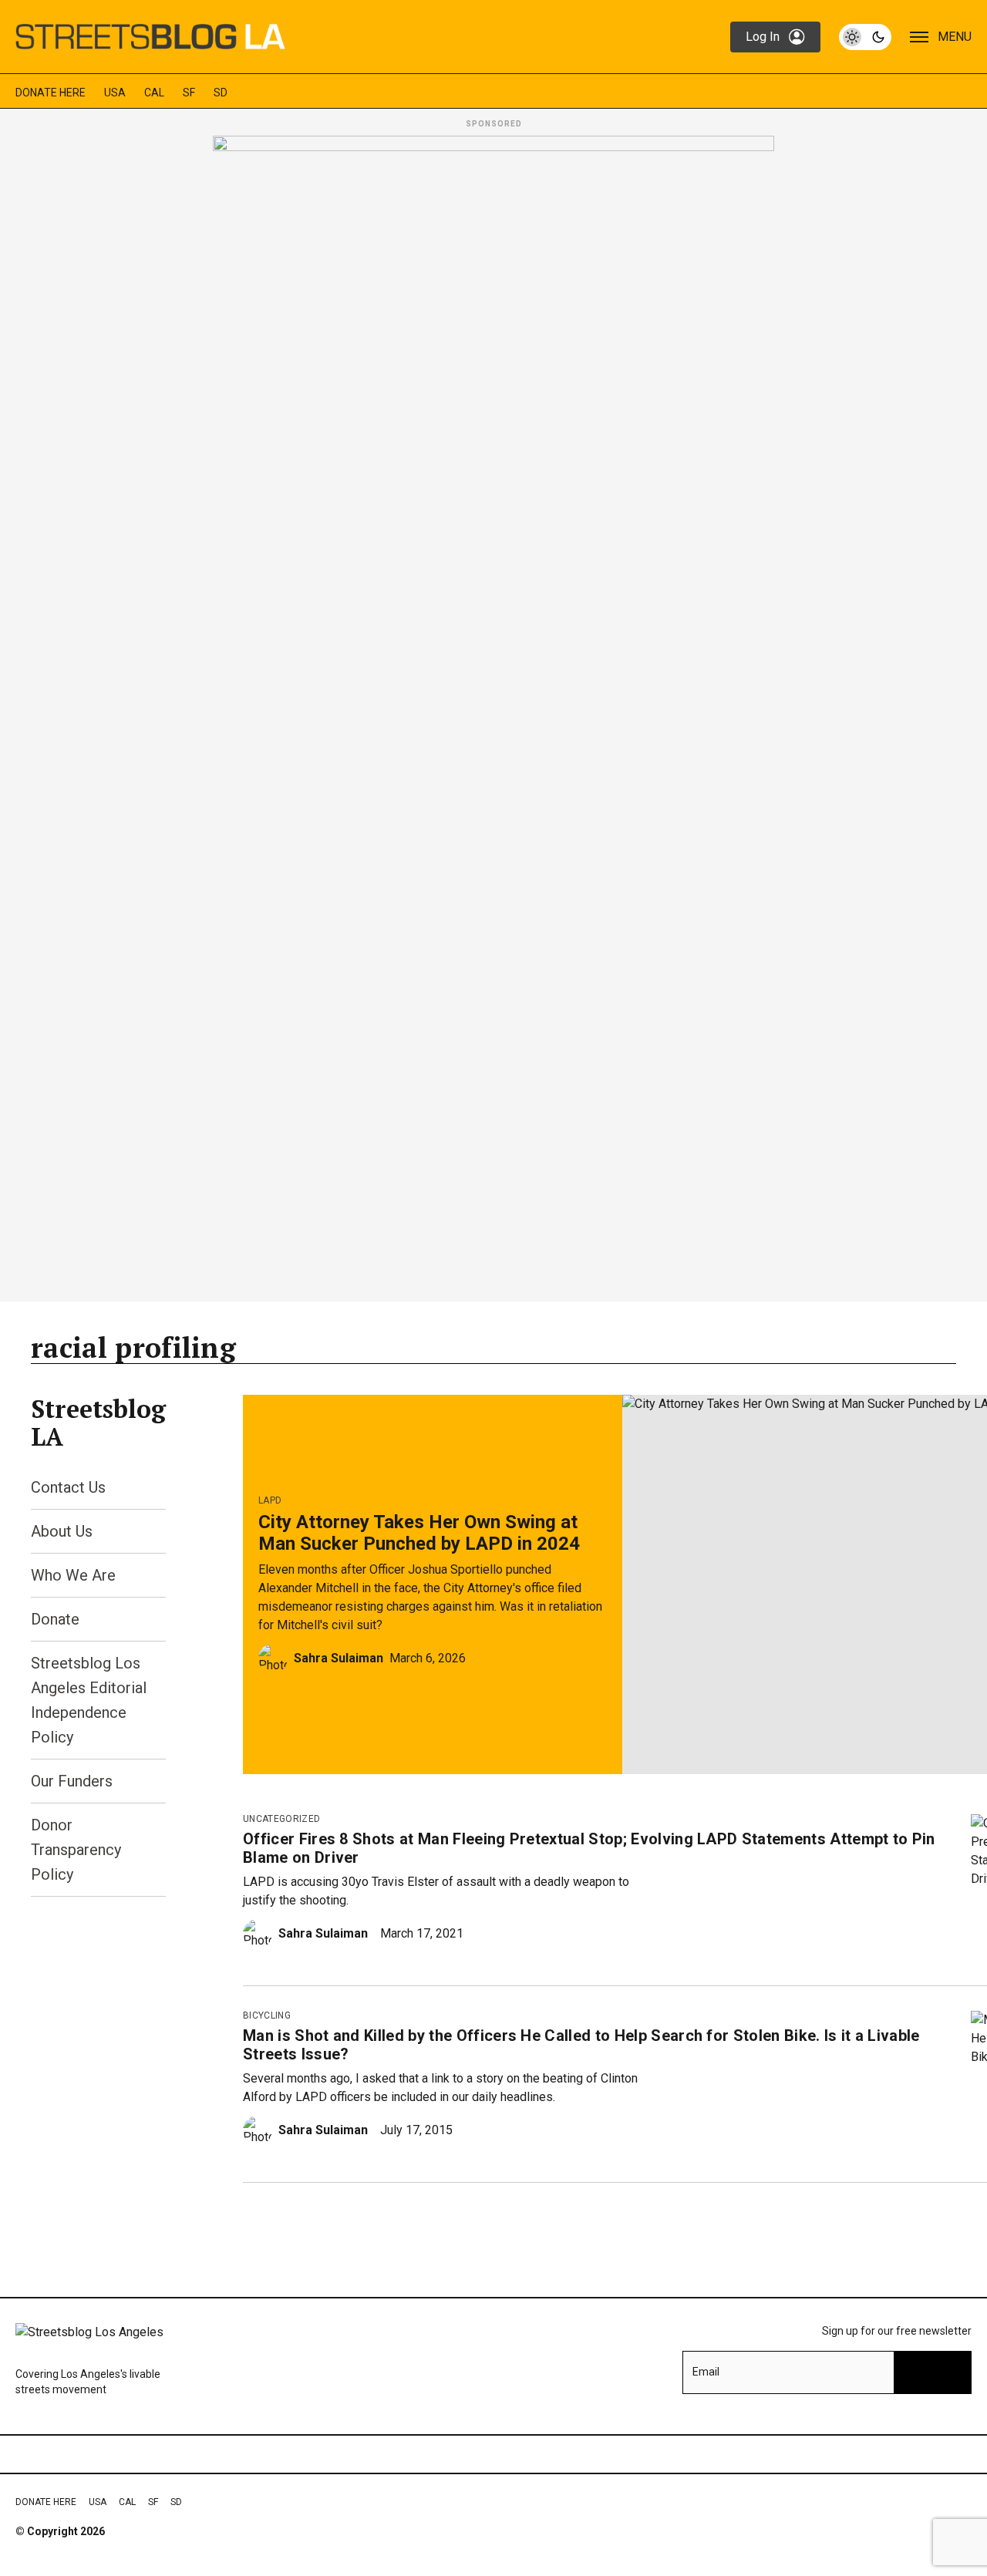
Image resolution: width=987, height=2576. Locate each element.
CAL (154, 93)
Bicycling (267, 2015)
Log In (763, 37)
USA (115, 93)
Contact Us (68, 1487)
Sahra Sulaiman (339, 1658)
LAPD (270, 1500)
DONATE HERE (51, 93)
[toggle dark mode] (865, 37)
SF (189, 93)
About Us (62, 1531)
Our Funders (72, 1781)
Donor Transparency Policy (76, 1850)
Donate (55, 1619)
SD (221, 93)
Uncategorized (281, 1819)
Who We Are (73, 1575)
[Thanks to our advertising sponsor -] (493, 714)
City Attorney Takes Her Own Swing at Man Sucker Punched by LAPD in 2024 (419, 1533)
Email (706, 2372)
